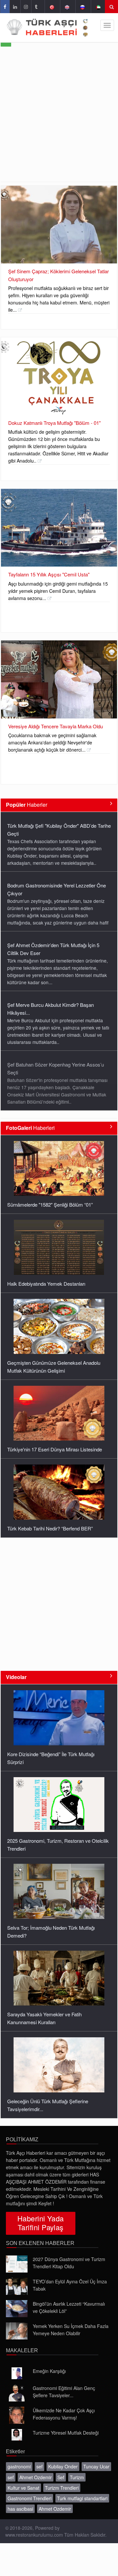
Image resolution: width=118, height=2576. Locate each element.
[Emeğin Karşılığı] (17, 2373)
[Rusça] (82, 7)
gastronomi (19, 2466)
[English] (67, 7)
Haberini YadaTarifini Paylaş (41, 2223)
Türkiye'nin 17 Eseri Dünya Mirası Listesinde (55, 1449)
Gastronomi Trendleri (29, 2498)
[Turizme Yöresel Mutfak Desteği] (17, 2435)
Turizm (77, 2477)
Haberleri (30, 1128)
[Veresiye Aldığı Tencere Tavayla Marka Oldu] (59, 679)
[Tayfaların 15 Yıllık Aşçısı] (59, 528)
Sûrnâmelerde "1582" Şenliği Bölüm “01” (50, 1205)
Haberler (27, 805)
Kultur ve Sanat (23, 2488)
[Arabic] (98, 7)
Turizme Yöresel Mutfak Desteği (66, 2433)
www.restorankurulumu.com (34, 2535)
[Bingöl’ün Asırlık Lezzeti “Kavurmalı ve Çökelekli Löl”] (17, 2309)
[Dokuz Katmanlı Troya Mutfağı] (59, 376)
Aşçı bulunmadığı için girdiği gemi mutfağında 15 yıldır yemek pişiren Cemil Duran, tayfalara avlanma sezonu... (58, 591)
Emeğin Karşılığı (49, 2371)
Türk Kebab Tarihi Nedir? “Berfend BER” (50, 1528)
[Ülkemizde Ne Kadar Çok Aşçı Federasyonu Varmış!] (17, 2415)
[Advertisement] (59, 119)
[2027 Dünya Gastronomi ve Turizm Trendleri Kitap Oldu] (17, 2264)
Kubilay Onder (63, 2466)
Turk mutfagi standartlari (82, 2498)
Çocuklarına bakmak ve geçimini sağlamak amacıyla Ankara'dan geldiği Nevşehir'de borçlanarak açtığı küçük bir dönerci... (52, 742)
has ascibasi (20, 2509)
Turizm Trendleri (62, 2488)
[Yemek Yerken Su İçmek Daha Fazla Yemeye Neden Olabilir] (17, 2331)
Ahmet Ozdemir (36, 2477)
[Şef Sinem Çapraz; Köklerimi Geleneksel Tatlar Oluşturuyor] (59, 225)
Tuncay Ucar (96, 2466)
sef (39, 2466)
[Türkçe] (52, 7)
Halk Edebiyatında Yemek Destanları (46, 1284)
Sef (61, 2477)
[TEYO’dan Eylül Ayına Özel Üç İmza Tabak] (17, 2286)
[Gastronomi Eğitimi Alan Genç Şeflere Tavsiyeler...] (17, 2393)
